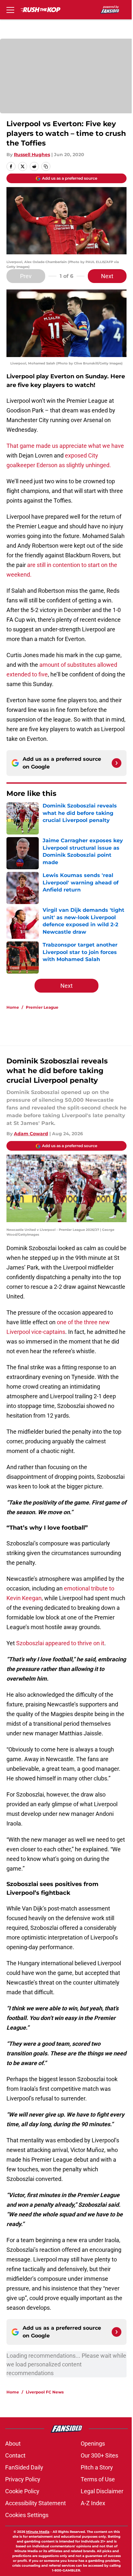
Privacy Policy (23, 2479)
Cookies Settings (27, 2515)
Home (13, 1007)
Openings (93, 2444)
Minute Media (38, 2532)
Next (107, 276)
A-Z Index (93, 2503)
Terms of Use (98, 2479)
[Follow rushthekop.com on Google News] (117, 763)
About (13, 2444)
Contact (15, 2455)
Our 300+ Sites (99, 2455)
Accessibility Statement (36, 2503)
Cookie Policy (22, 2491)
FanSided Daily (24, 2467)
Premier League (42, 1007)
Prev (26, 276)
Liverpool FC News (45, 2392)
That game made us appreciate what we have (65, 446)
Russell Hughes (32, 155)
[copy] (46, 166)
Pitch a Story (97, 2467)
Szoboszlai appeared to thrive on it (60, 1643)
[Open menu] (10, 10)
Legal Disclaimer (102, 2491)
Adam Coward (31, 1134)
